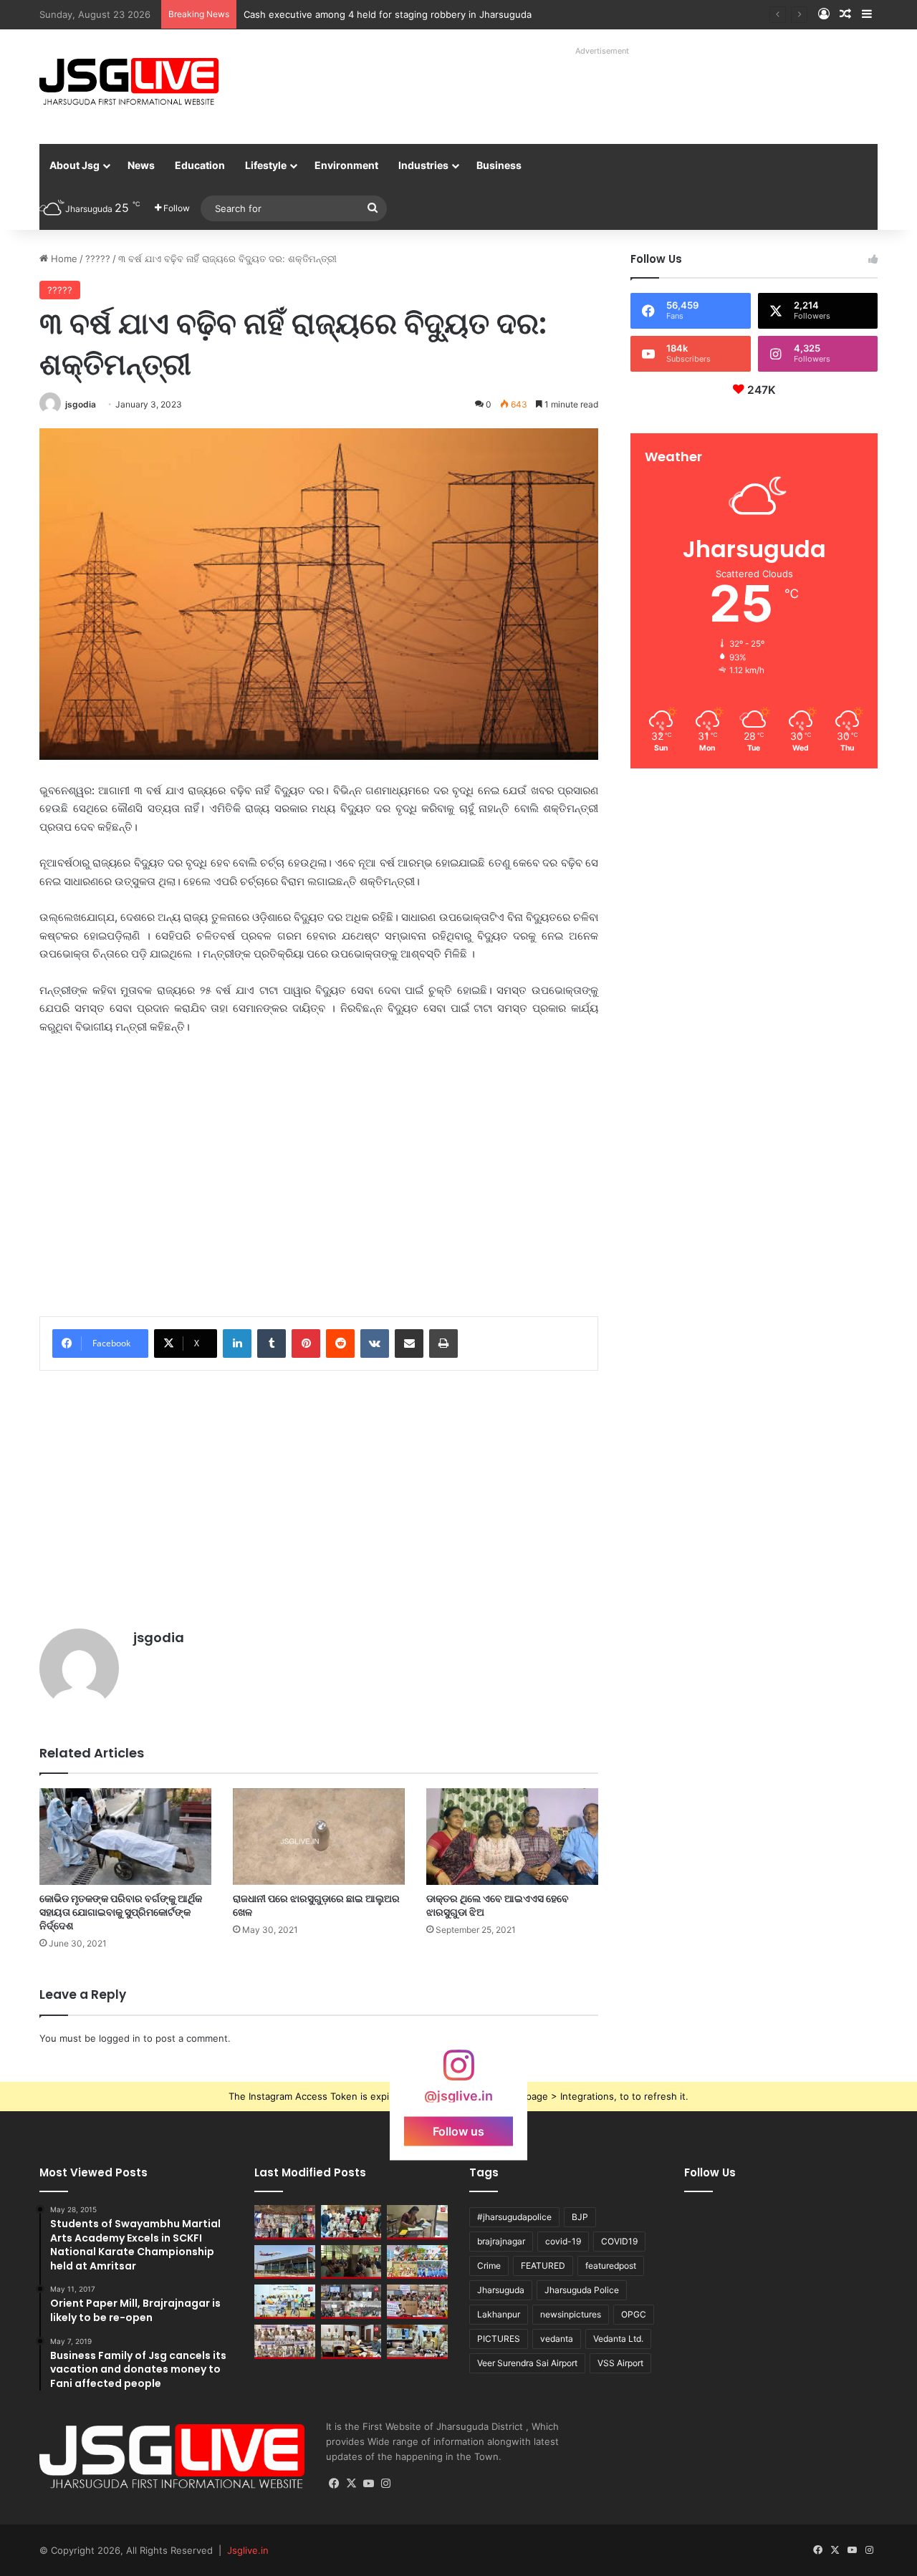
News (141, 165)
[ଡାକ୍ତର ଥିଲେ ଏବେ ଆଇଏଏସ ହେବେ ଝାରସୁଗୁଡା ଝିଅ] (512, 1837)
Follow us (458, 2131)
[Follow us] (458, 2072)
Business (499, 165)
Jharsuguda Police (582, 2290)
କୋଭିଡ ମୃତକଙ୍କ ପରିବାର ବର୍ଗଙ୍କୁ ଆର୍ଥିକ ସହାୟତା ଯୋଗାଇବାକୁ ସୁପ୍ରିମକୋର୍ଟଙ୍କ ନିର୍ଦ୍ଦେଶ (121, 1912)
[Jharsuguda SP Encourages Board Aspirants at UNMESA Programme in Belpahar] (417, 2302)
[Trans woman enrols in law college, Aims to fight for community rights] (417, 2222)
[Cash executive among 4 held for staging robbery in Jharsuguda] (351, 2222)
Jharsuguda (501, 2290)
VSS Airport (620, 2363)
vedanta (557, 2339)
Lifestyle (266, 165)
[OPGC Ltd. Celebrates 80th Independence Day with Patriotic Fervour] (417, 2262)
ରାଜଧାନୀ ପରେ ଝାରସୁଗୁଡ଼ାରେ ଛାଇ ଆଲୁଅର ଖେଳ (316, 1905)
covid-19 (563, 2241)
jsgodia (81, 404)
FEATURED (543, 2266)
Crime (489, 2266)
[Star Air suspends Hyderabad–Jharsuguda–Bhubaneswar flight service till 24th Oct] (285, 2262)
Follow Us (710, 2172)
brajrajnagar (501, 2241)
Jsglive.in (248, 2550)
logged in (120, 2038)
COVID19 (619, 2241)
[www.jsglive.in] (129, 82)
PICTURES (499, 2339)
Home (63, 259)
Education (200, 165)
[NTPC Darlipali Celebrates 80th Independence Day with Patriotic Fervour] (285, 2302)
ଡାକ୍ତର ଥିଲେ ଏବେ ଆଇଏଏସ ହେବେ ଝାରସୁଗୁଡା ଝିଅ (498, 1905)
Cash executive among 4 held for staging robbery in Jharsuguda (388, 14)
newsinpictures (571, 2314)
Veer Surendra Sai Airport (527, 2363)
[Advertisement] (587, 93)
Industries (423, 165)
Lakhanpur (499, 2314)
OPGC (634, 2314)
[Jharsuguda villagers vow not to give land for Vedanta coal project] (351, 2262)
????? (98, 259)
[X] (352, 2484)
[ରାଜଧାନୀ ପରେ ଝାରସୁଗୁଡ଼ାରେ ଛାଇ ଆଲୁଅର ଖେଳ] (319, 1837)
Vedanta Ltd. (618, 2339)
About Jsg (75, 165)
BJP (580, 2217)
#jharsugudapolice (514, 2217)
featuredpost (611, 2266)
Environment (346, 165)
